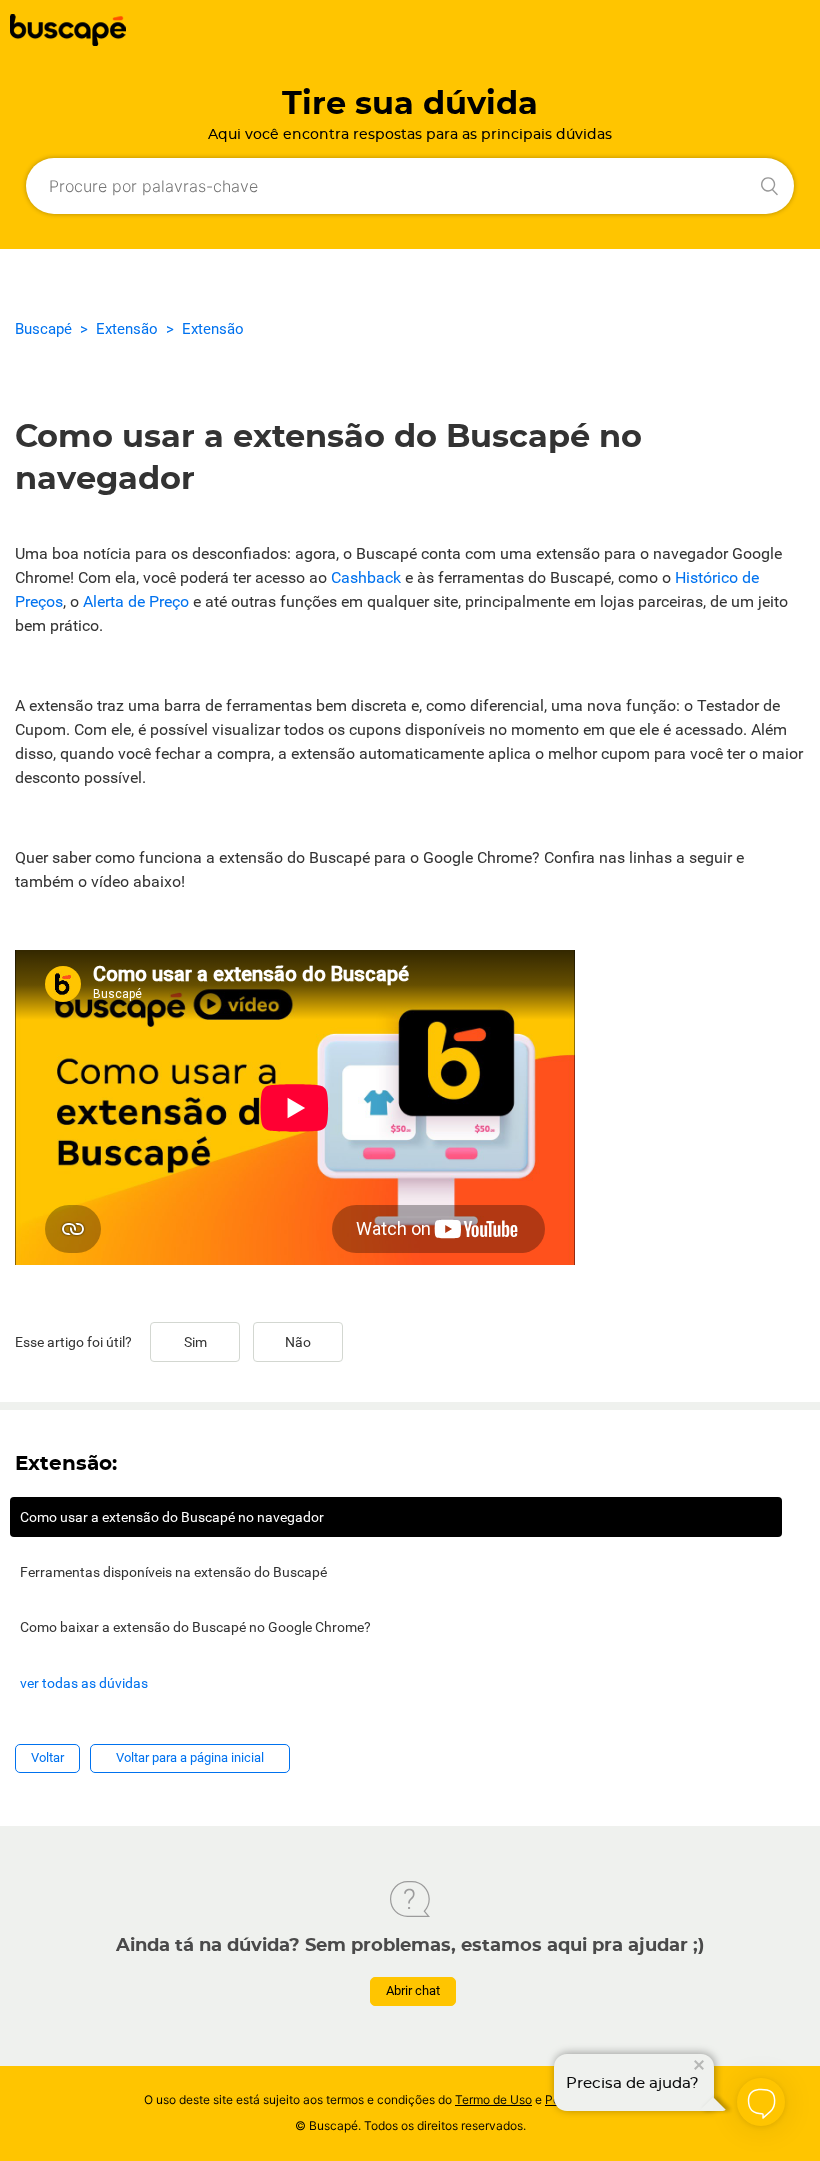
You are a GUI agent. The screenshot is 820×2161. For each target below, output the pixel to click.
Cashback (366, 577)
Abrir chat (413, 1990)
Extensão (127, 329)
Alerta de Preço (136, 601)
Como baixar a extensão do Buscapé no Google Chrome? (195, 1627)
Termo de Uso (493, 2099)
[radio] (195, 1342)
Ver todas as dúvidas (84, 1683)
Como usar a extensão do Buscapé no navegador (172, 1517)
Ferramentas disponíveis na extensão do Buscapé (173, 1572)
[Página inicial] (68, 40)
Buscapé (43, 329)
